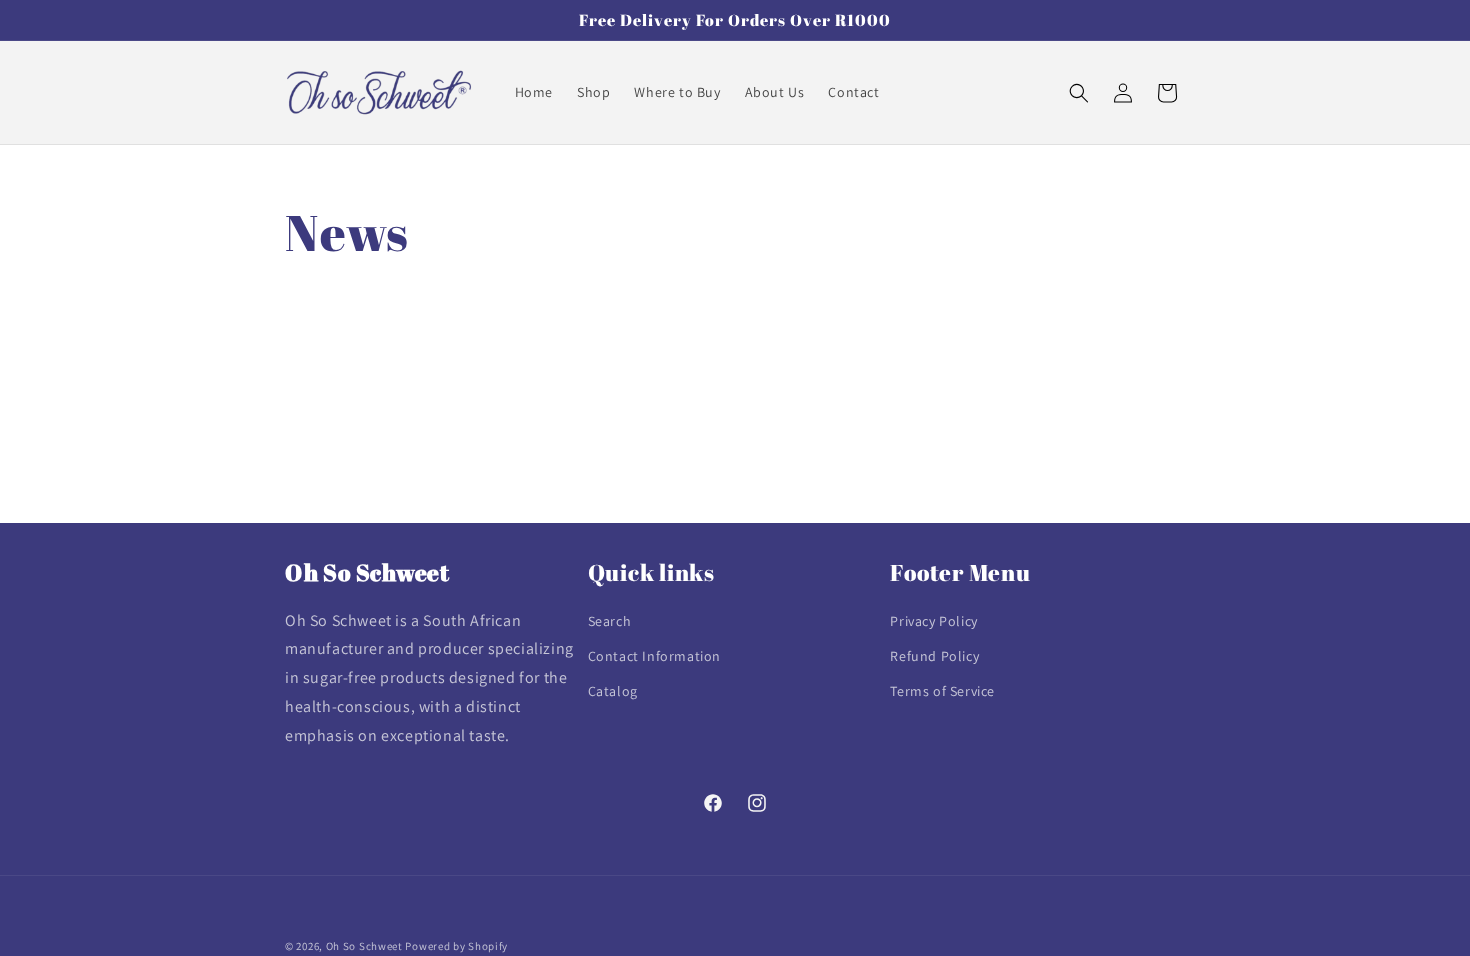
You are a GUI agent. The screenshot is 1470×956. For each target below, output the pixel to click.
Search (610, 621)
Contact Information (654, 656)
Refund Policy (934, 656)
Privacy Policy (933, 621)
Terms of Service (942, 691)
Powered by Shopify (456, 946)
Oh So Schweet (364, 946)
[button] (1079, 93)
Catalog (613, 691)
